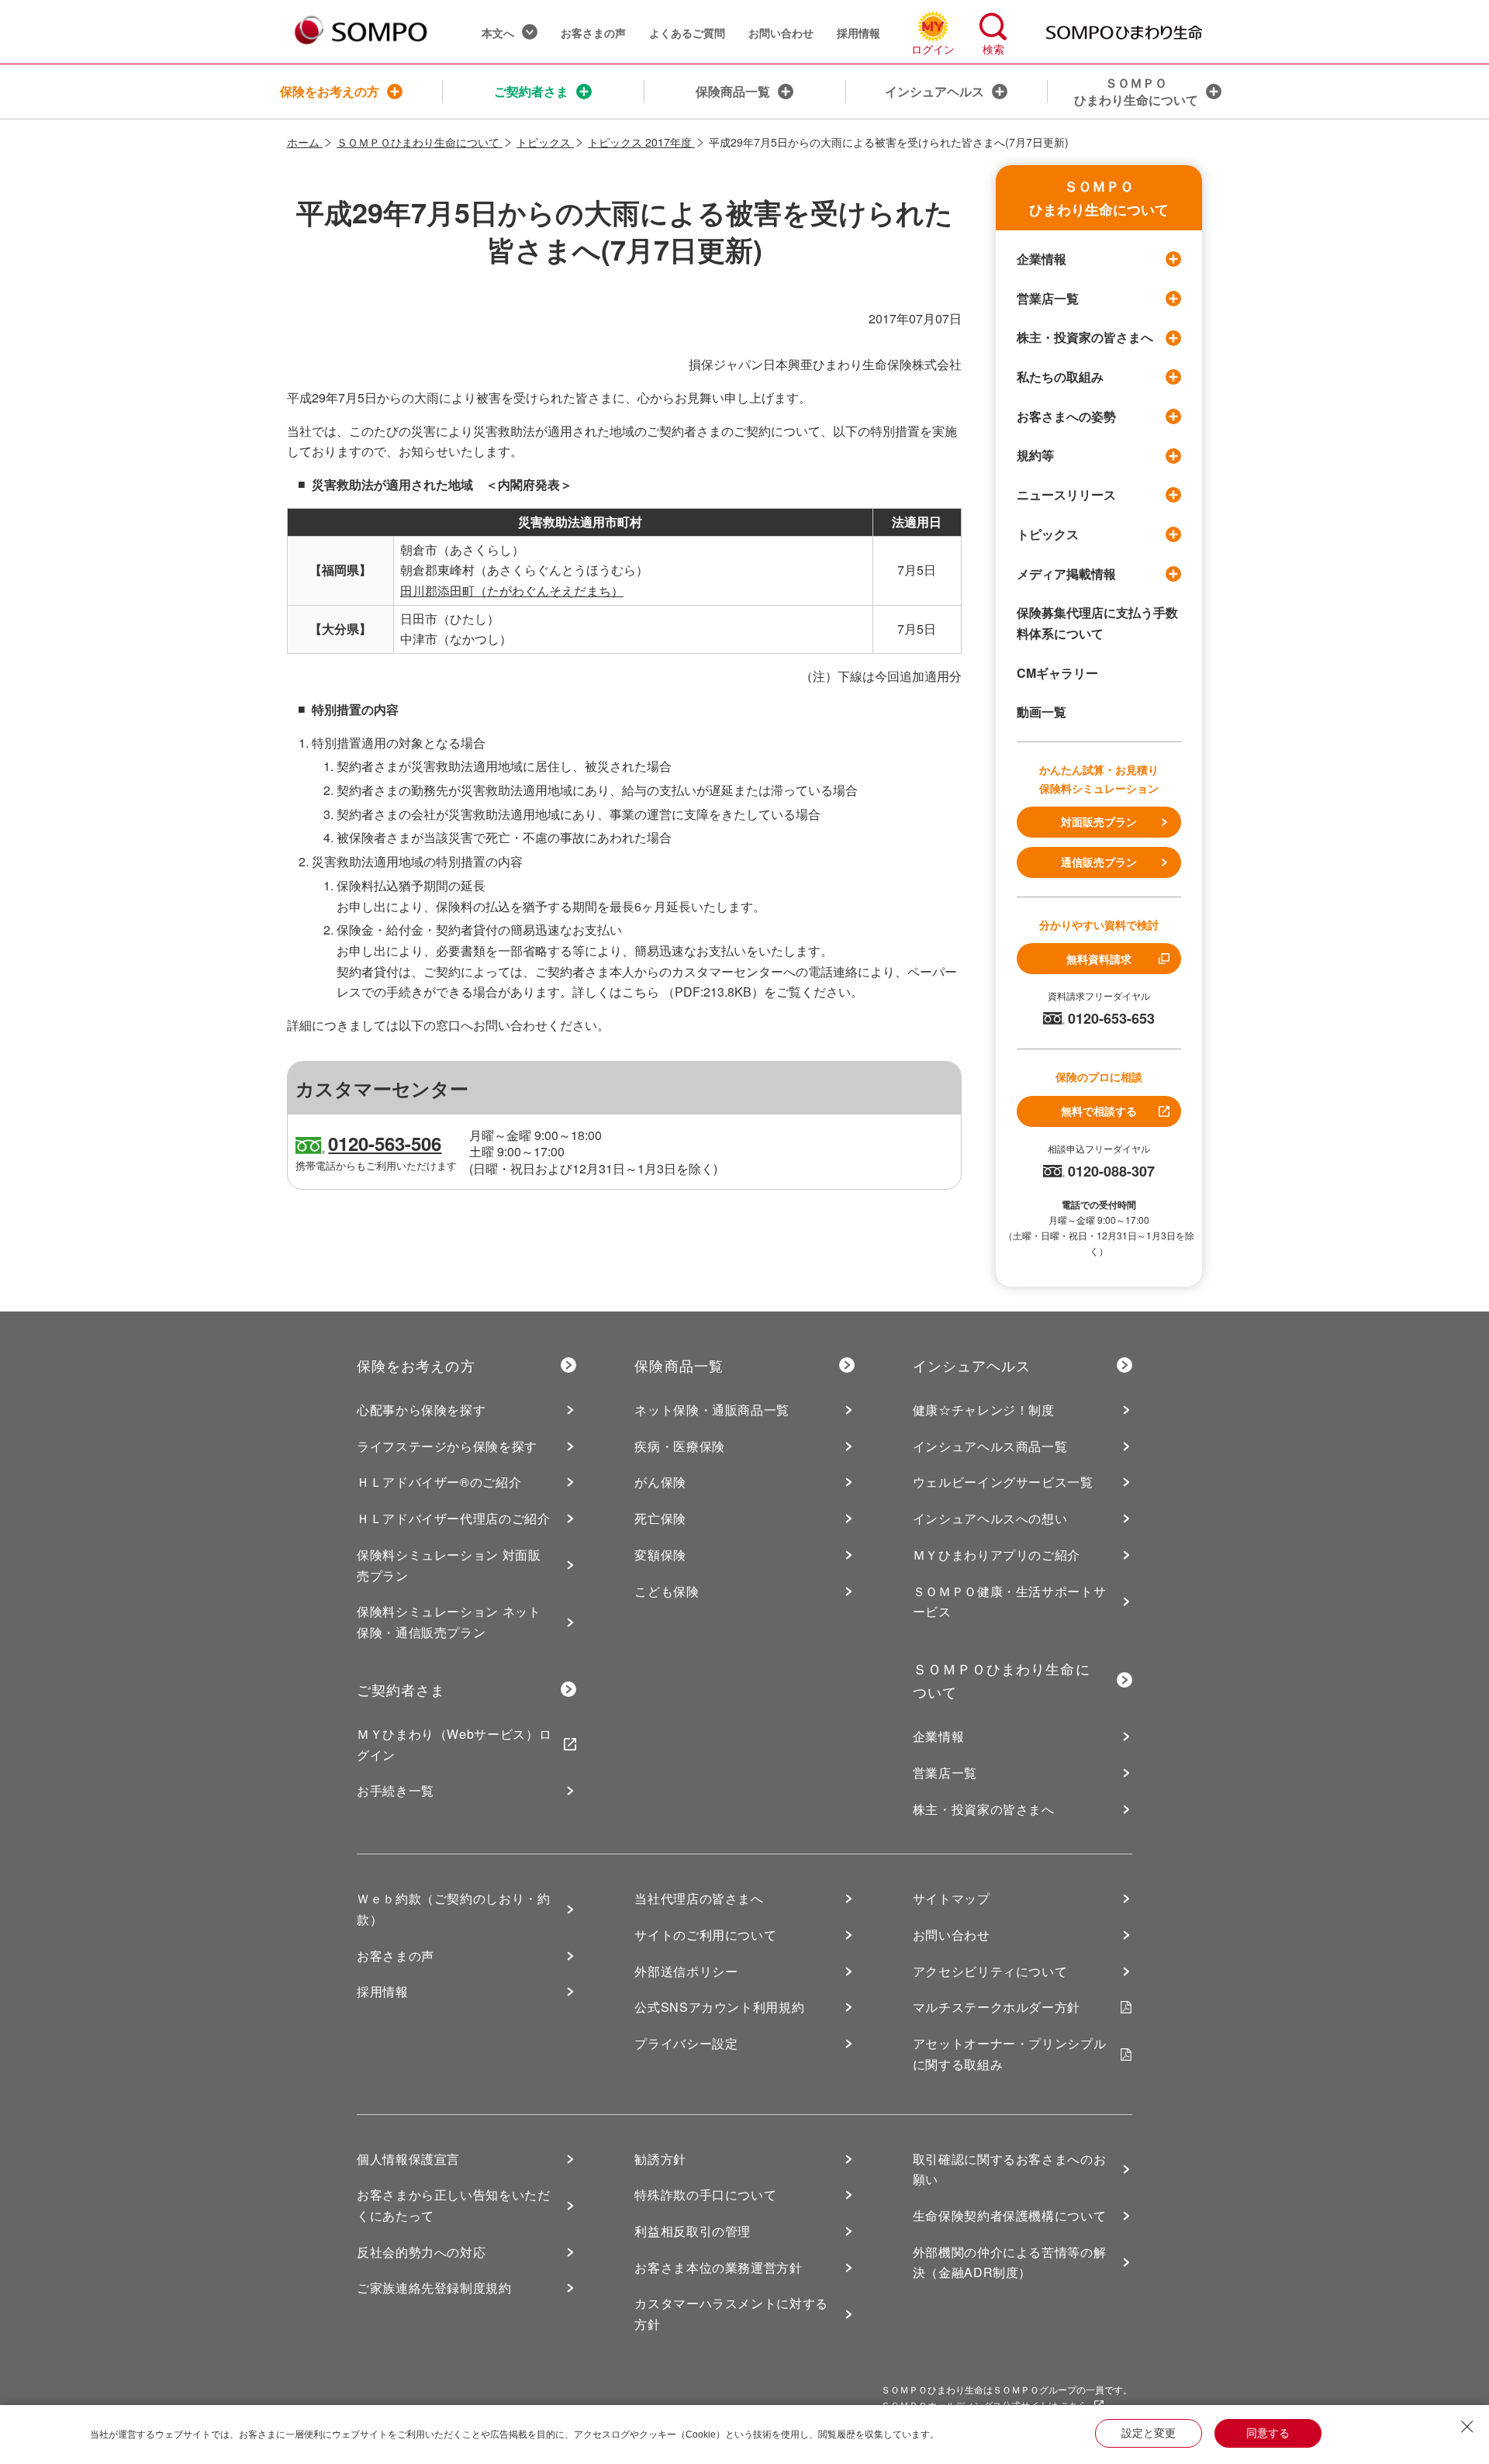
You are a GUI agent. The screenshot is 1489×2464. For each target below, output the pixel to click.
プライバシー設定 (686, 2043)
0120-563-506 (385, 1143)
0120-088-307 (1111, 1171)
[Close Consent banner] (1467, 2427)
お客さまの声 (593, 33)
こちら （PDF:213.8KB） (693, 992)
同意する (1268, 2433)
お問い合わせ (781, 33)
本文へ (498, 33)
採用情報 (859, 33)
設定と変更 (1149, 2433)
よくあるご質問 (687, 33)
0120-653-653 (1111, 1018)
